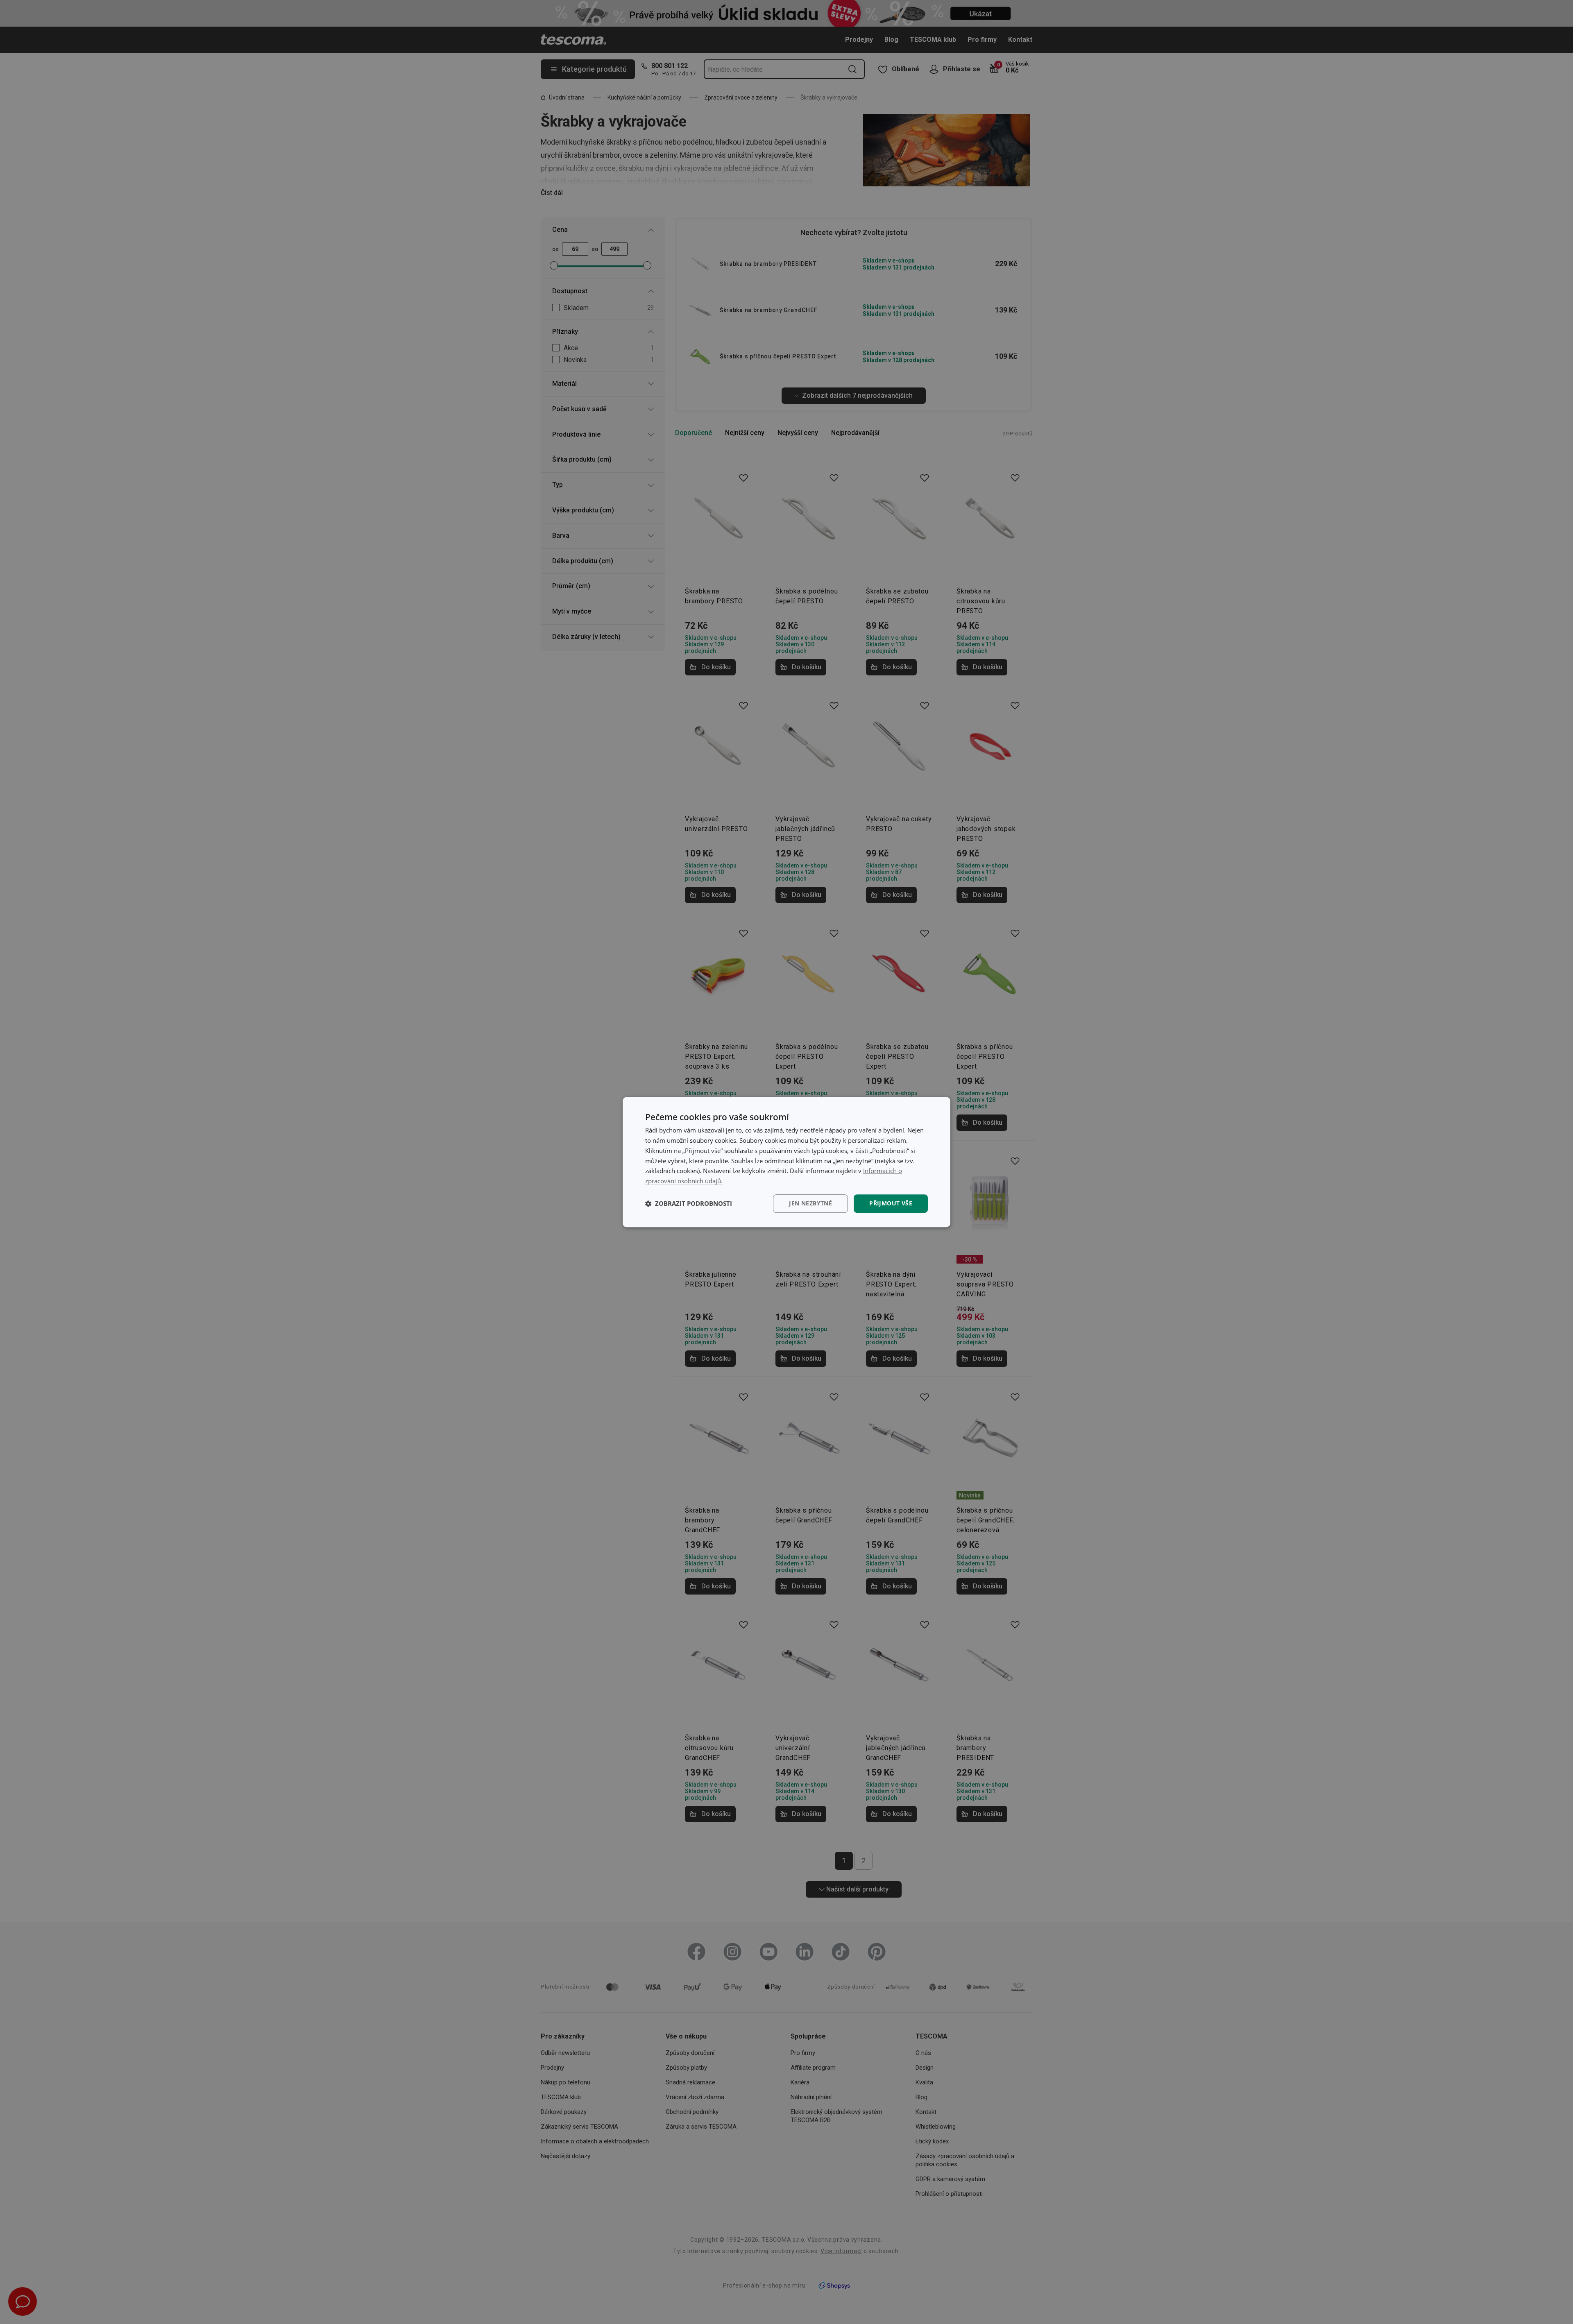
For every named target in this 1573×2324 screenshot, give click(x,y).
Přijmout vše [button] (891, 1203)
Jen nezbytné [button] (810, 1203)
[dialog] (786, 1162)
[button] (689, 1203)
